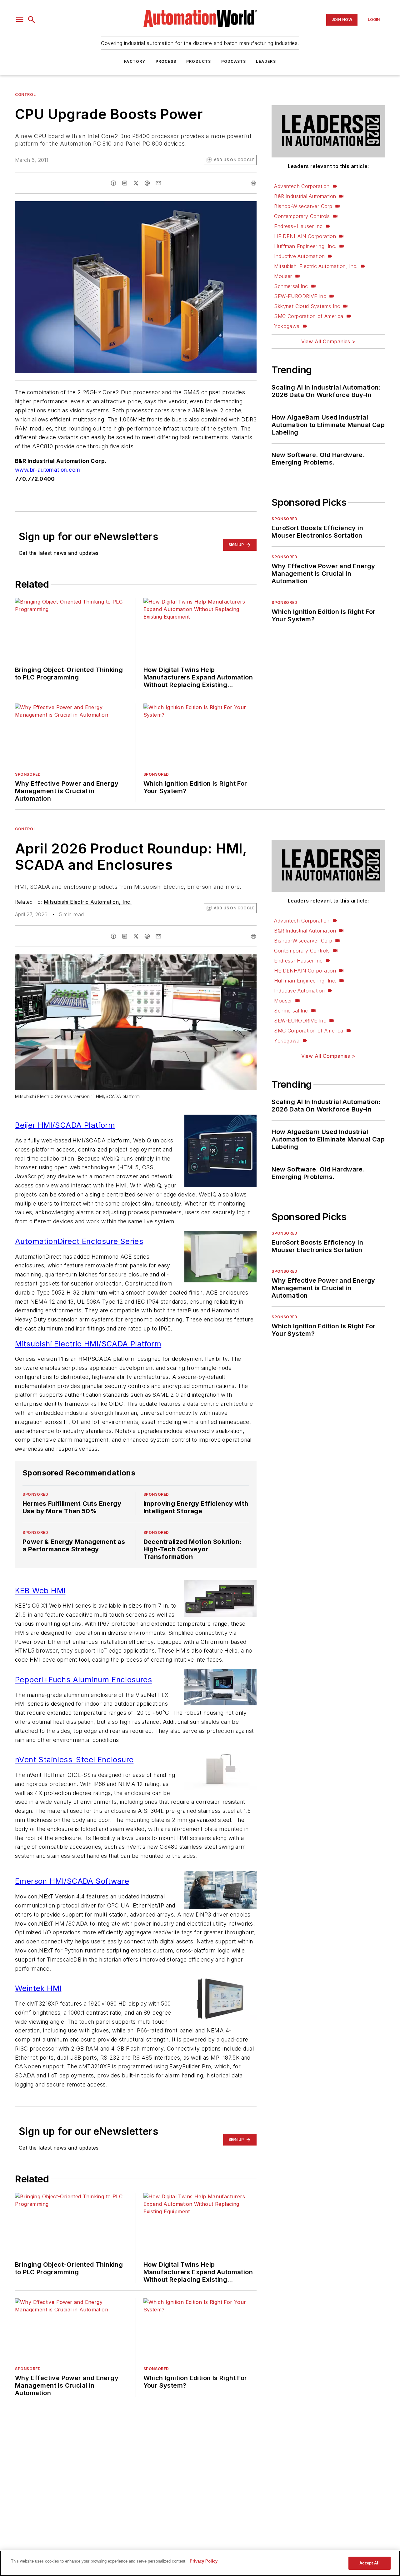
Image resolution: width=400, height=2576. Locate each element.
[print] (253, 183)
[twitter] (136, 183)
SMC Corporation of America (309, 316)
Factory (135, 61)
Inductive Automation (299, 256)
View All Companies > (328, 341)
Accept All (369, 2563)
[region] (200, 2563)
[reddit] (147, 183)
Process (166, 61)
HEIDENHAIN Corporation (305, 236)
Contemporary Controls (302, 216)
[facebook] (113, 183)
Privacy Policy (204, 2561)
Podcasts (234, 61)
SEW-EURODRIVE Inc (300, 296)
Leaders (266, 61)
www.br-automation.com (47, 470)
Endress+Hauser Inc (298, 226)
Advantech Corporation (302, 186)
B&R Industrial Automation (305, 196)
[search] (32, 20)
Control (25, 94)
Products (199, 61)
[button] (20, 20)
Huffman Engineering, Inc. (305, 246)
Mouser (283, 276)
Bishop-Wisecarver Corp (303, 206)
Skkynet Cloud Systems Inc (307, 306)
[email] (158, 183)
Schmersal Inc (291, 286)
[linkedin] (125, 183)
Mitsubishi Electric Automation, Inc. (316, 266)
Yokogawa (287, 326)
